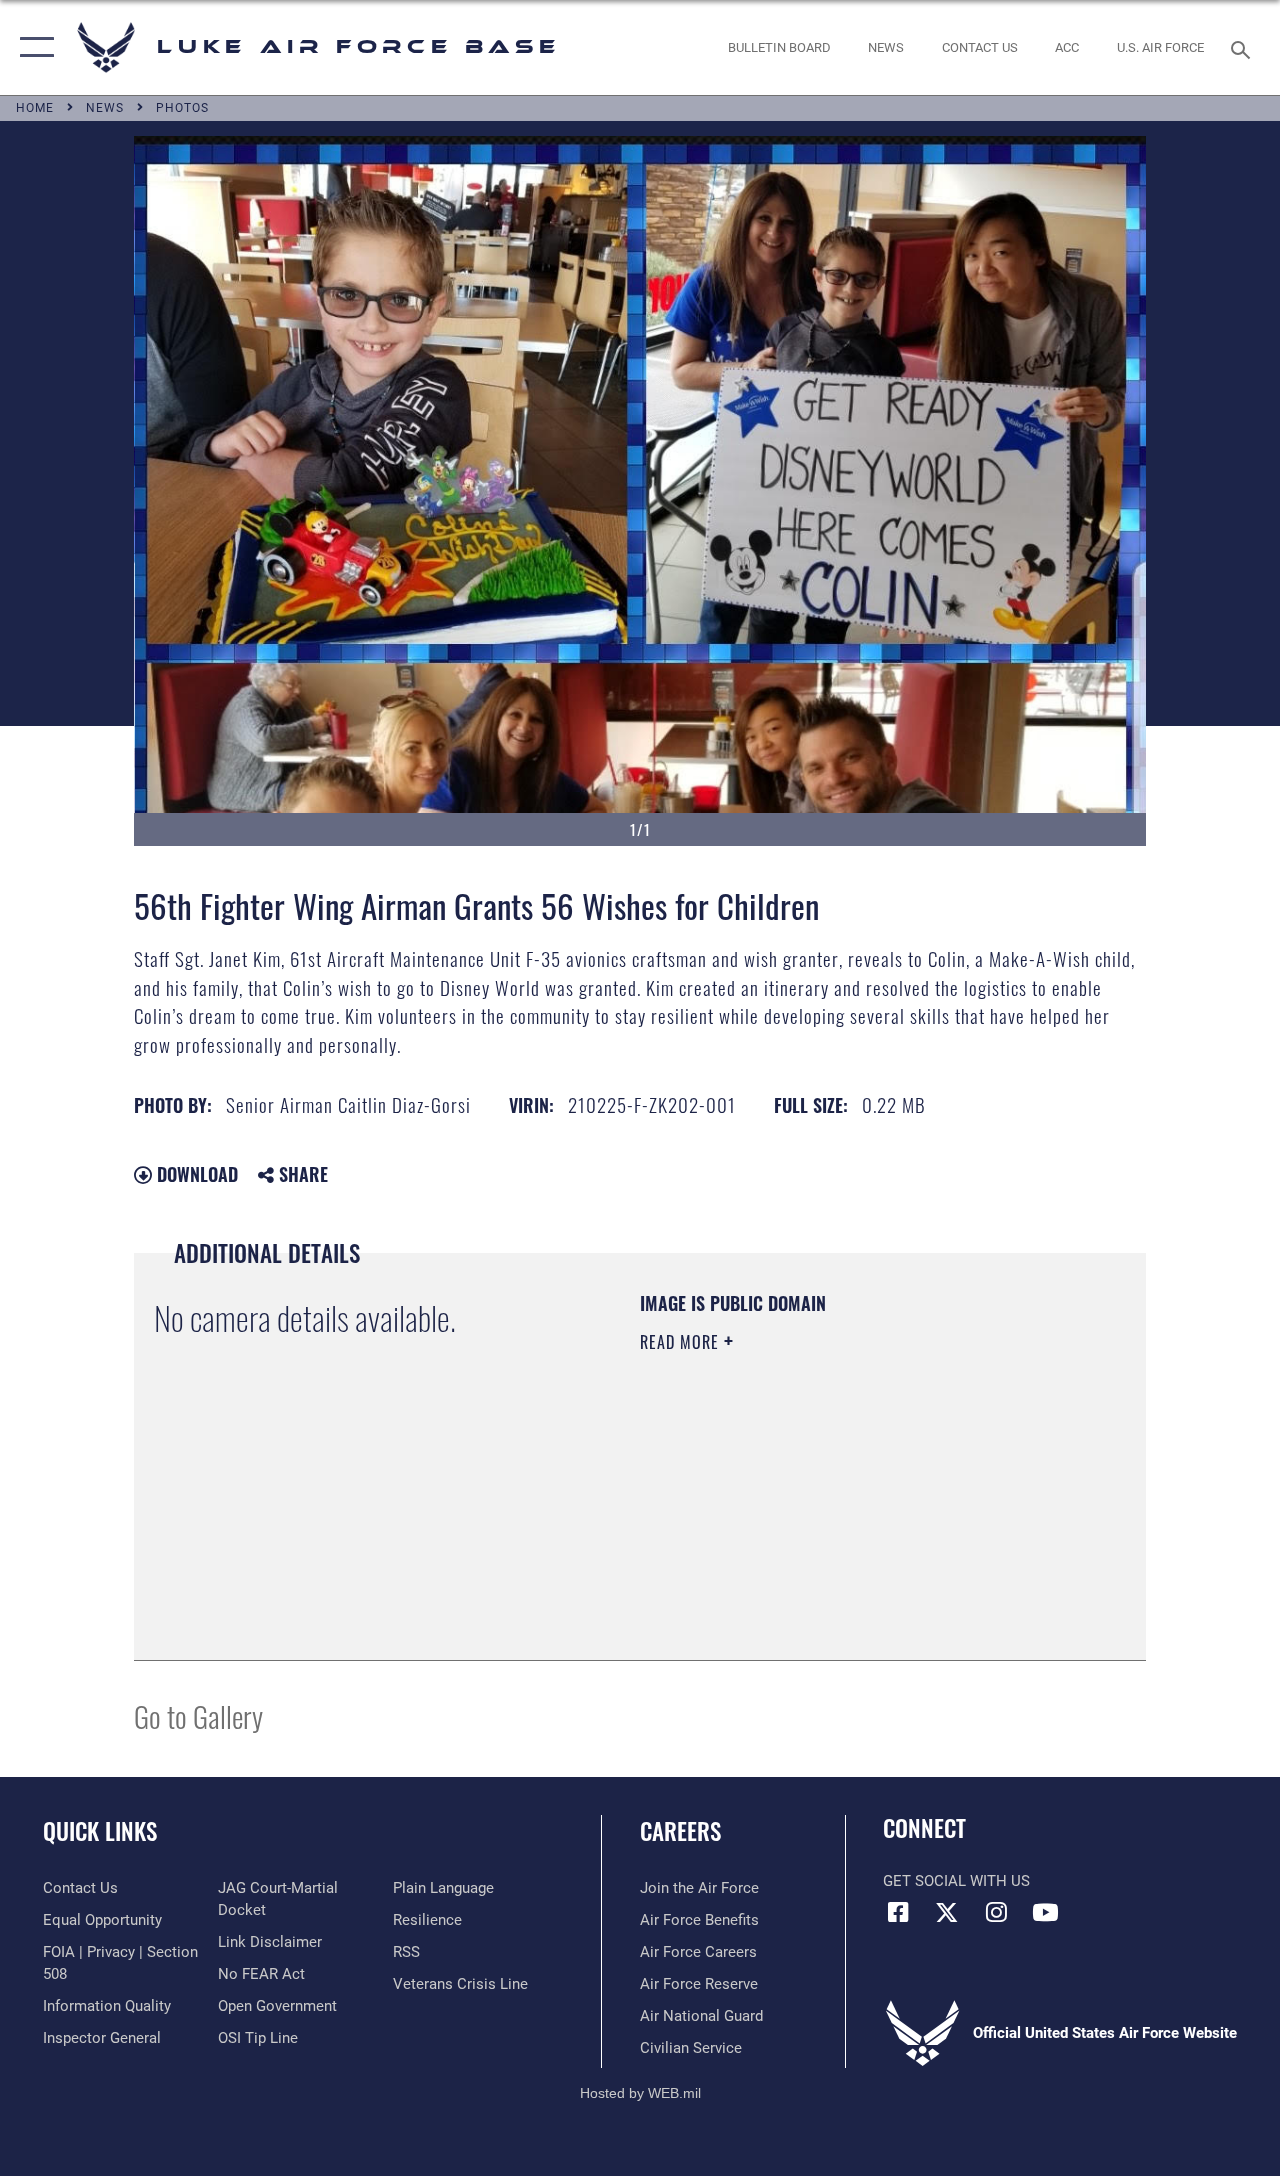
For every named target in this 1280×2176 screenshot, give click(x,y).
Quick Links (100, 1831)
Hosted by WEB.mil (640, 2093)
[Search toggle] (1244, 47)
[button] (32, 47)
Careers (680, 1831)
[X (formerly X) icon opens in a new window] (947, 1912)
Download (195, 1174)
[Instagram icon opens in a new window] (996, 1912)
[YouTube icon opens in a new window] (1045, 1912)
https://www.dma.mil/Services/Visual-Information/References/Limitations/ (819, 1511)
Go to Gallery (198, 1715)
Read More (682, 1342)
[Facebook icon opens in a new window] (898, 1912)
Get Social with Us (956, 1881)
